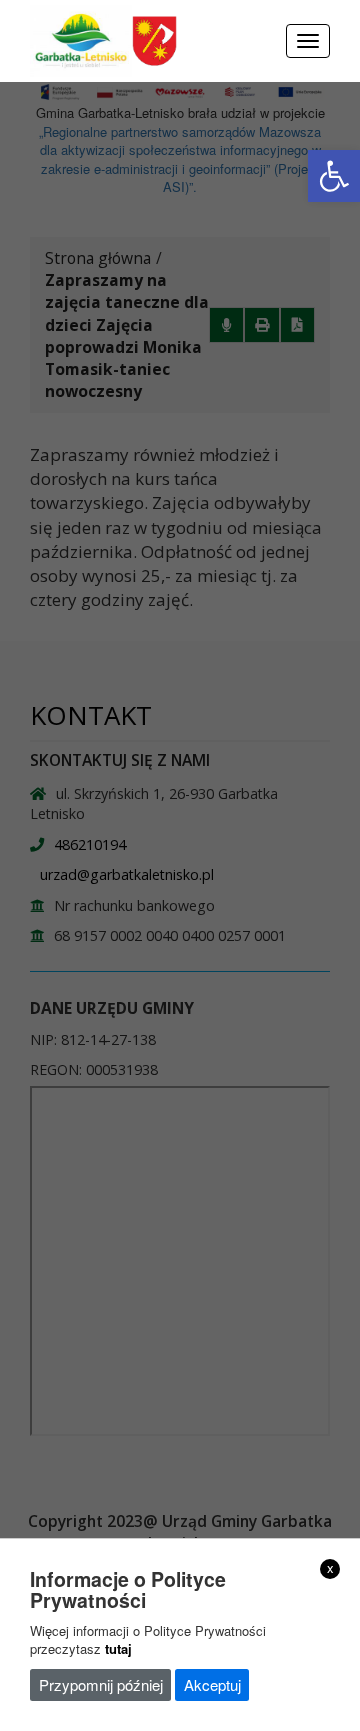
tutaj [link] (118, 1648)
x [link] (330, 1568)
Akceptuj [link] (212, 1684)
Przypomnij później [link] (101, 1684)
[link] (334, 176)
